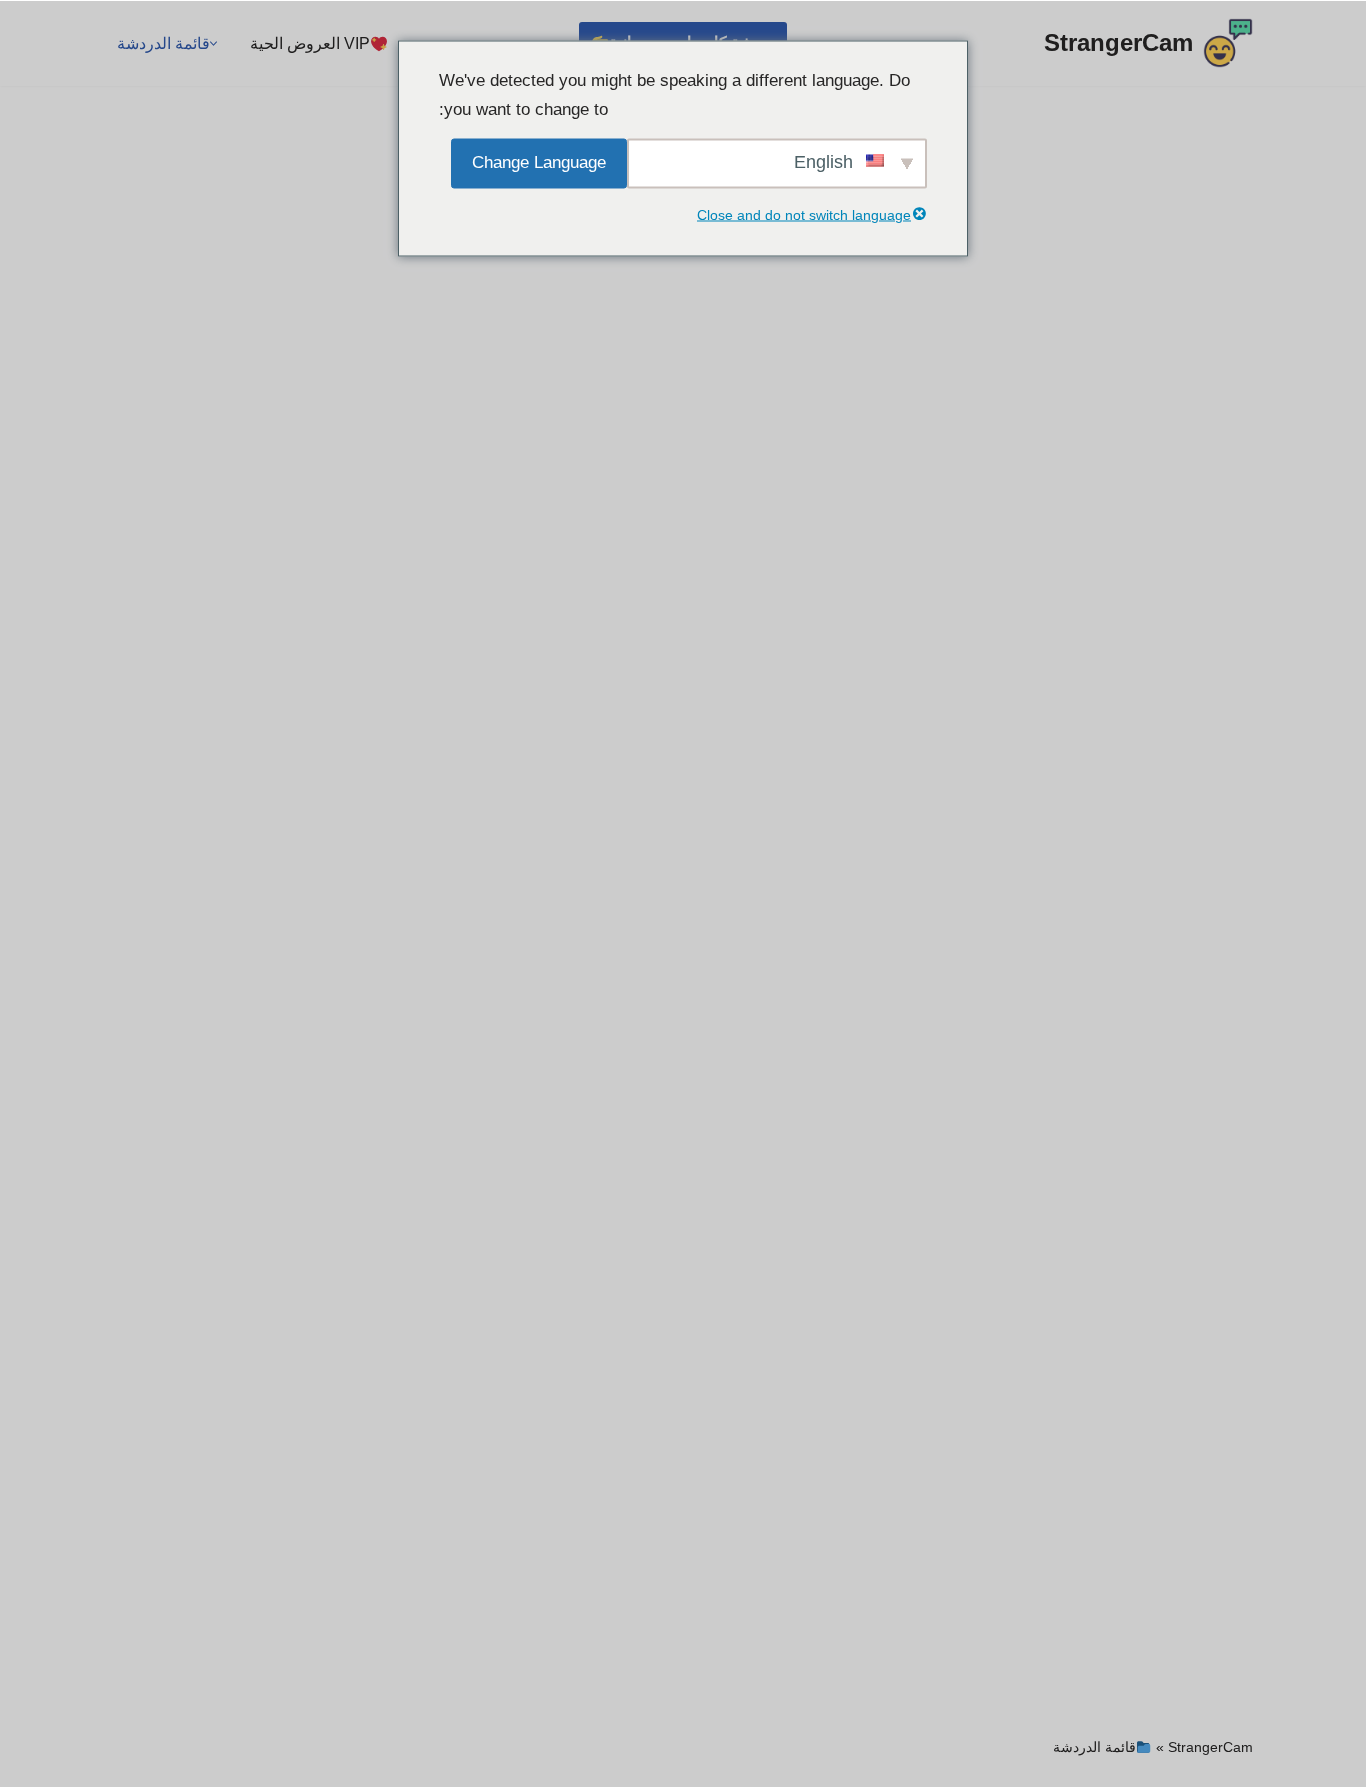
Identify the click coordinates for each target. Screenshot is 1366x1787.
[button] (213, 43)
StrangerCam (1210, 1747)
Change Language (539, 161)
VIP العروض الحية (310, 43)
